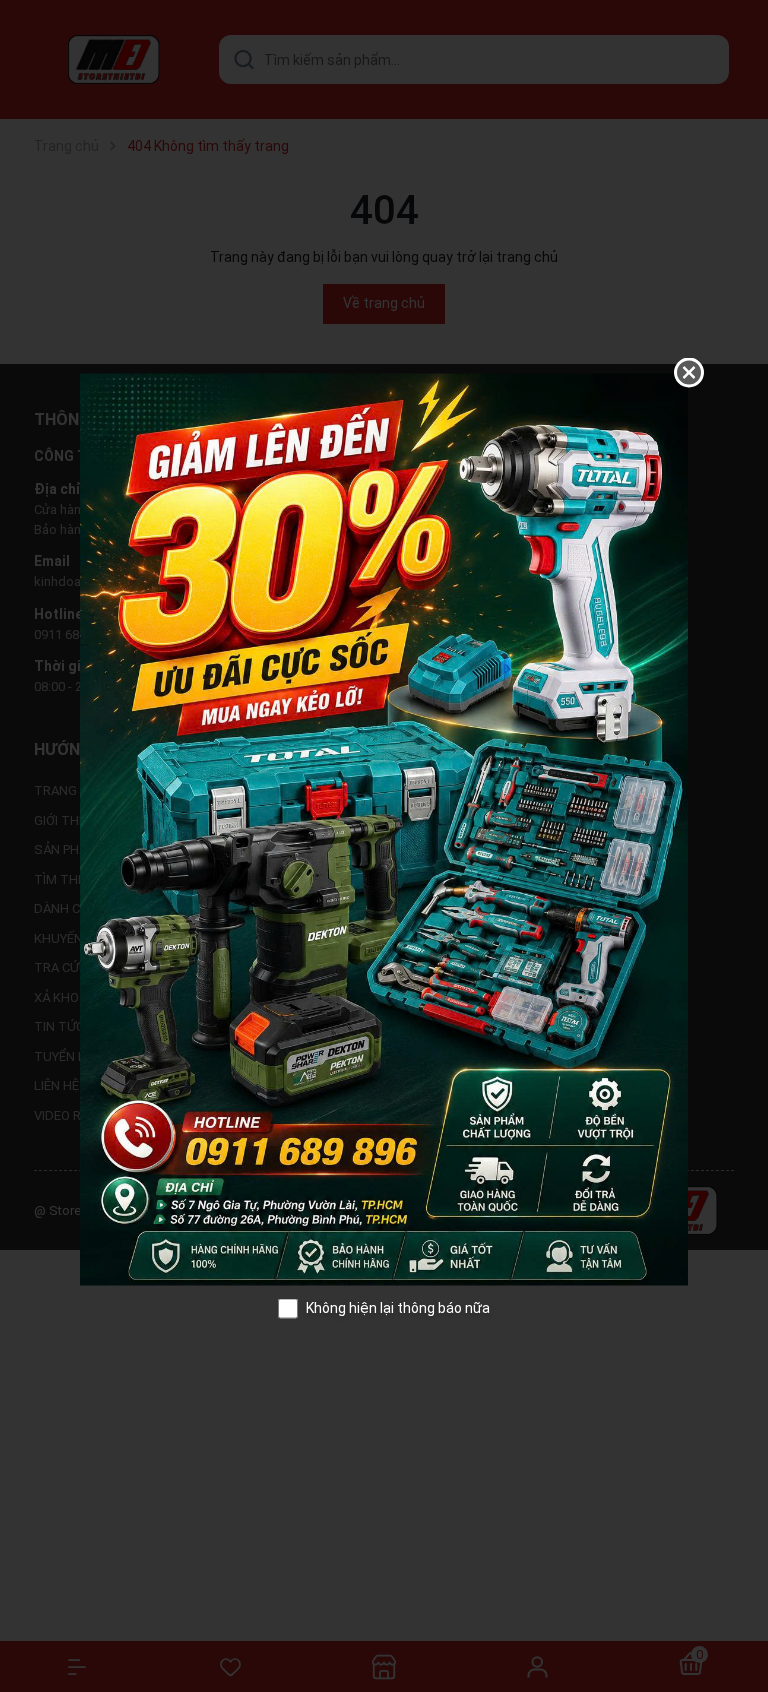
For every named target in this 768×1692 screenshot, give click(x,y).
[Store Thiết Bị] (384, 828)
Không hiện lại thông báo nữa (398, 1308)
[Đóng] (689, 373)
